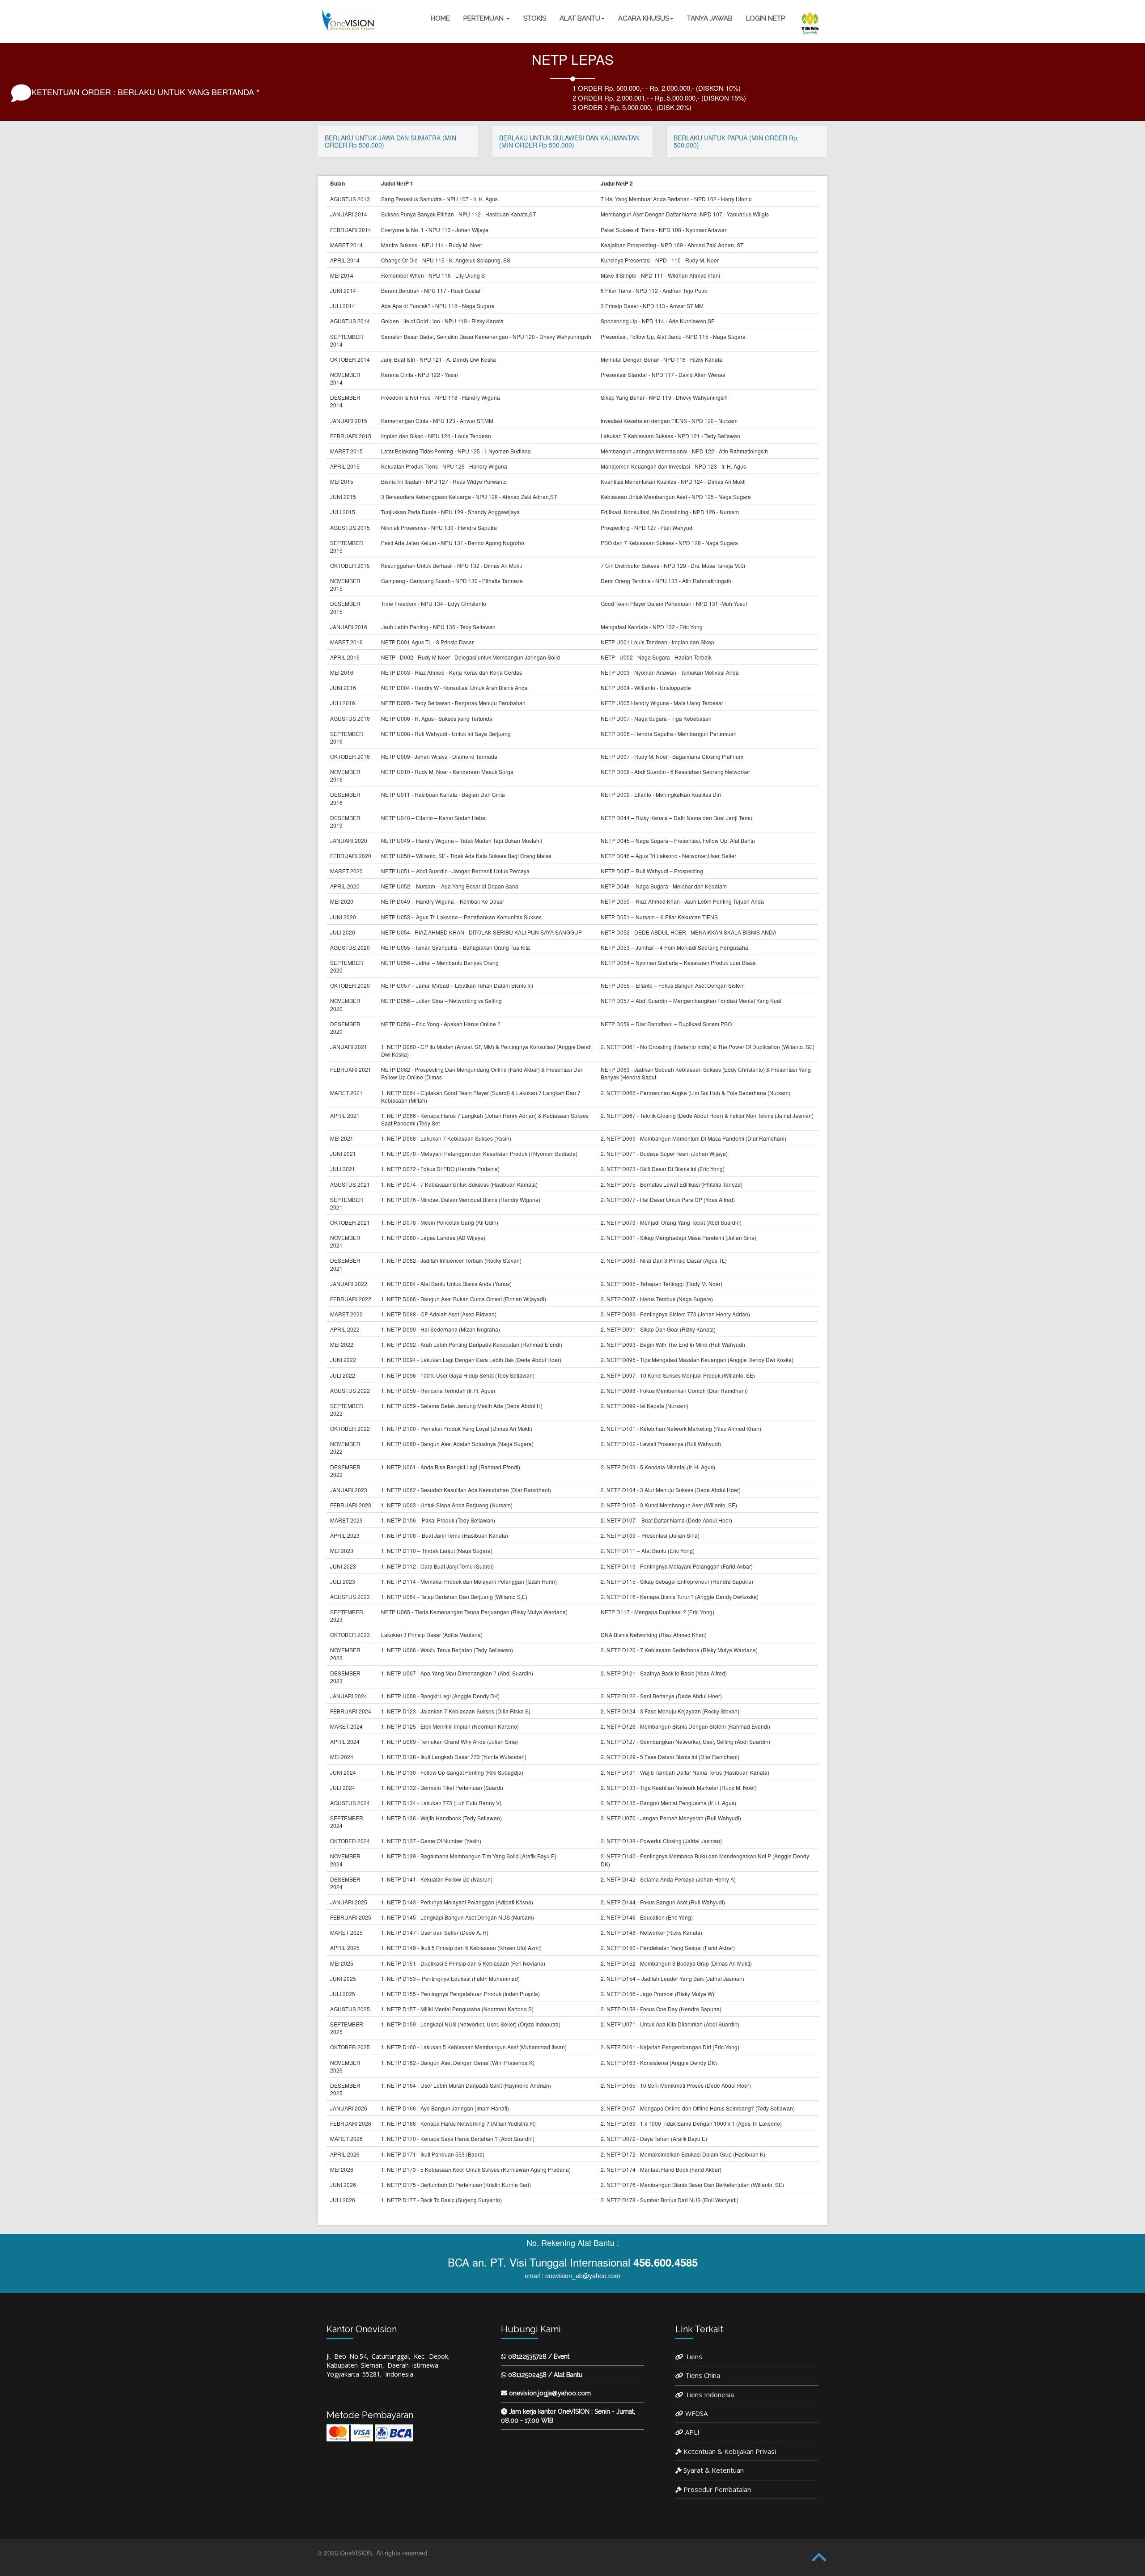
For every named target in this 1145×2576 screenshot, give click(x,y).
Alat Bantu (580, 18)
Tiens (694, 2356)
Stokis (535, 18)
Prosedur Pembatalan (717, 2489)
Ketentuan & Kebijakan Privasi (730, 2451)
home (440, 18)
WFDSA (696, 2413)
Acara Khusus (644, 18)
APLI (692, 2432)
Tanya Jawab (710, 18)
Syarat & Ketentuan (714, 2470)
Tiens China (703, 2375)
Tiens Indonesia (710, 2394)
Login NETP (765, 18)
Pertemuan (484, 18)
